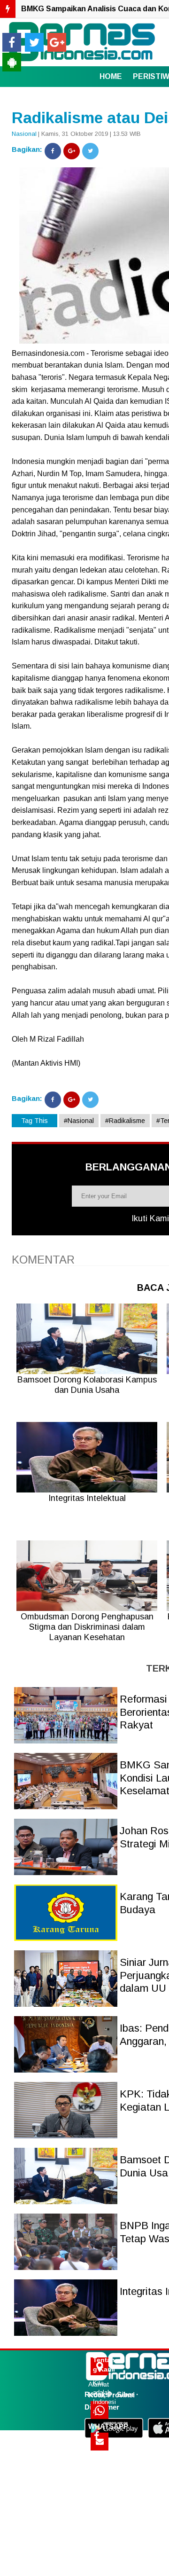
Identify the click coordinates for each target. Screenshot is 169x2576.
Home (111, 76)
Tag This (35, 1121)
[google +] (57, 42)
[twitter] (34, 42)
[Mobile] (12, 62)
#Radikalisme (125, 1121)
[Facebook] (53, 151)
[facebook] (12, 42)
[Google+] (72, 151)
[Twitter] (90, 151)
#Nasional (79, 1121)
